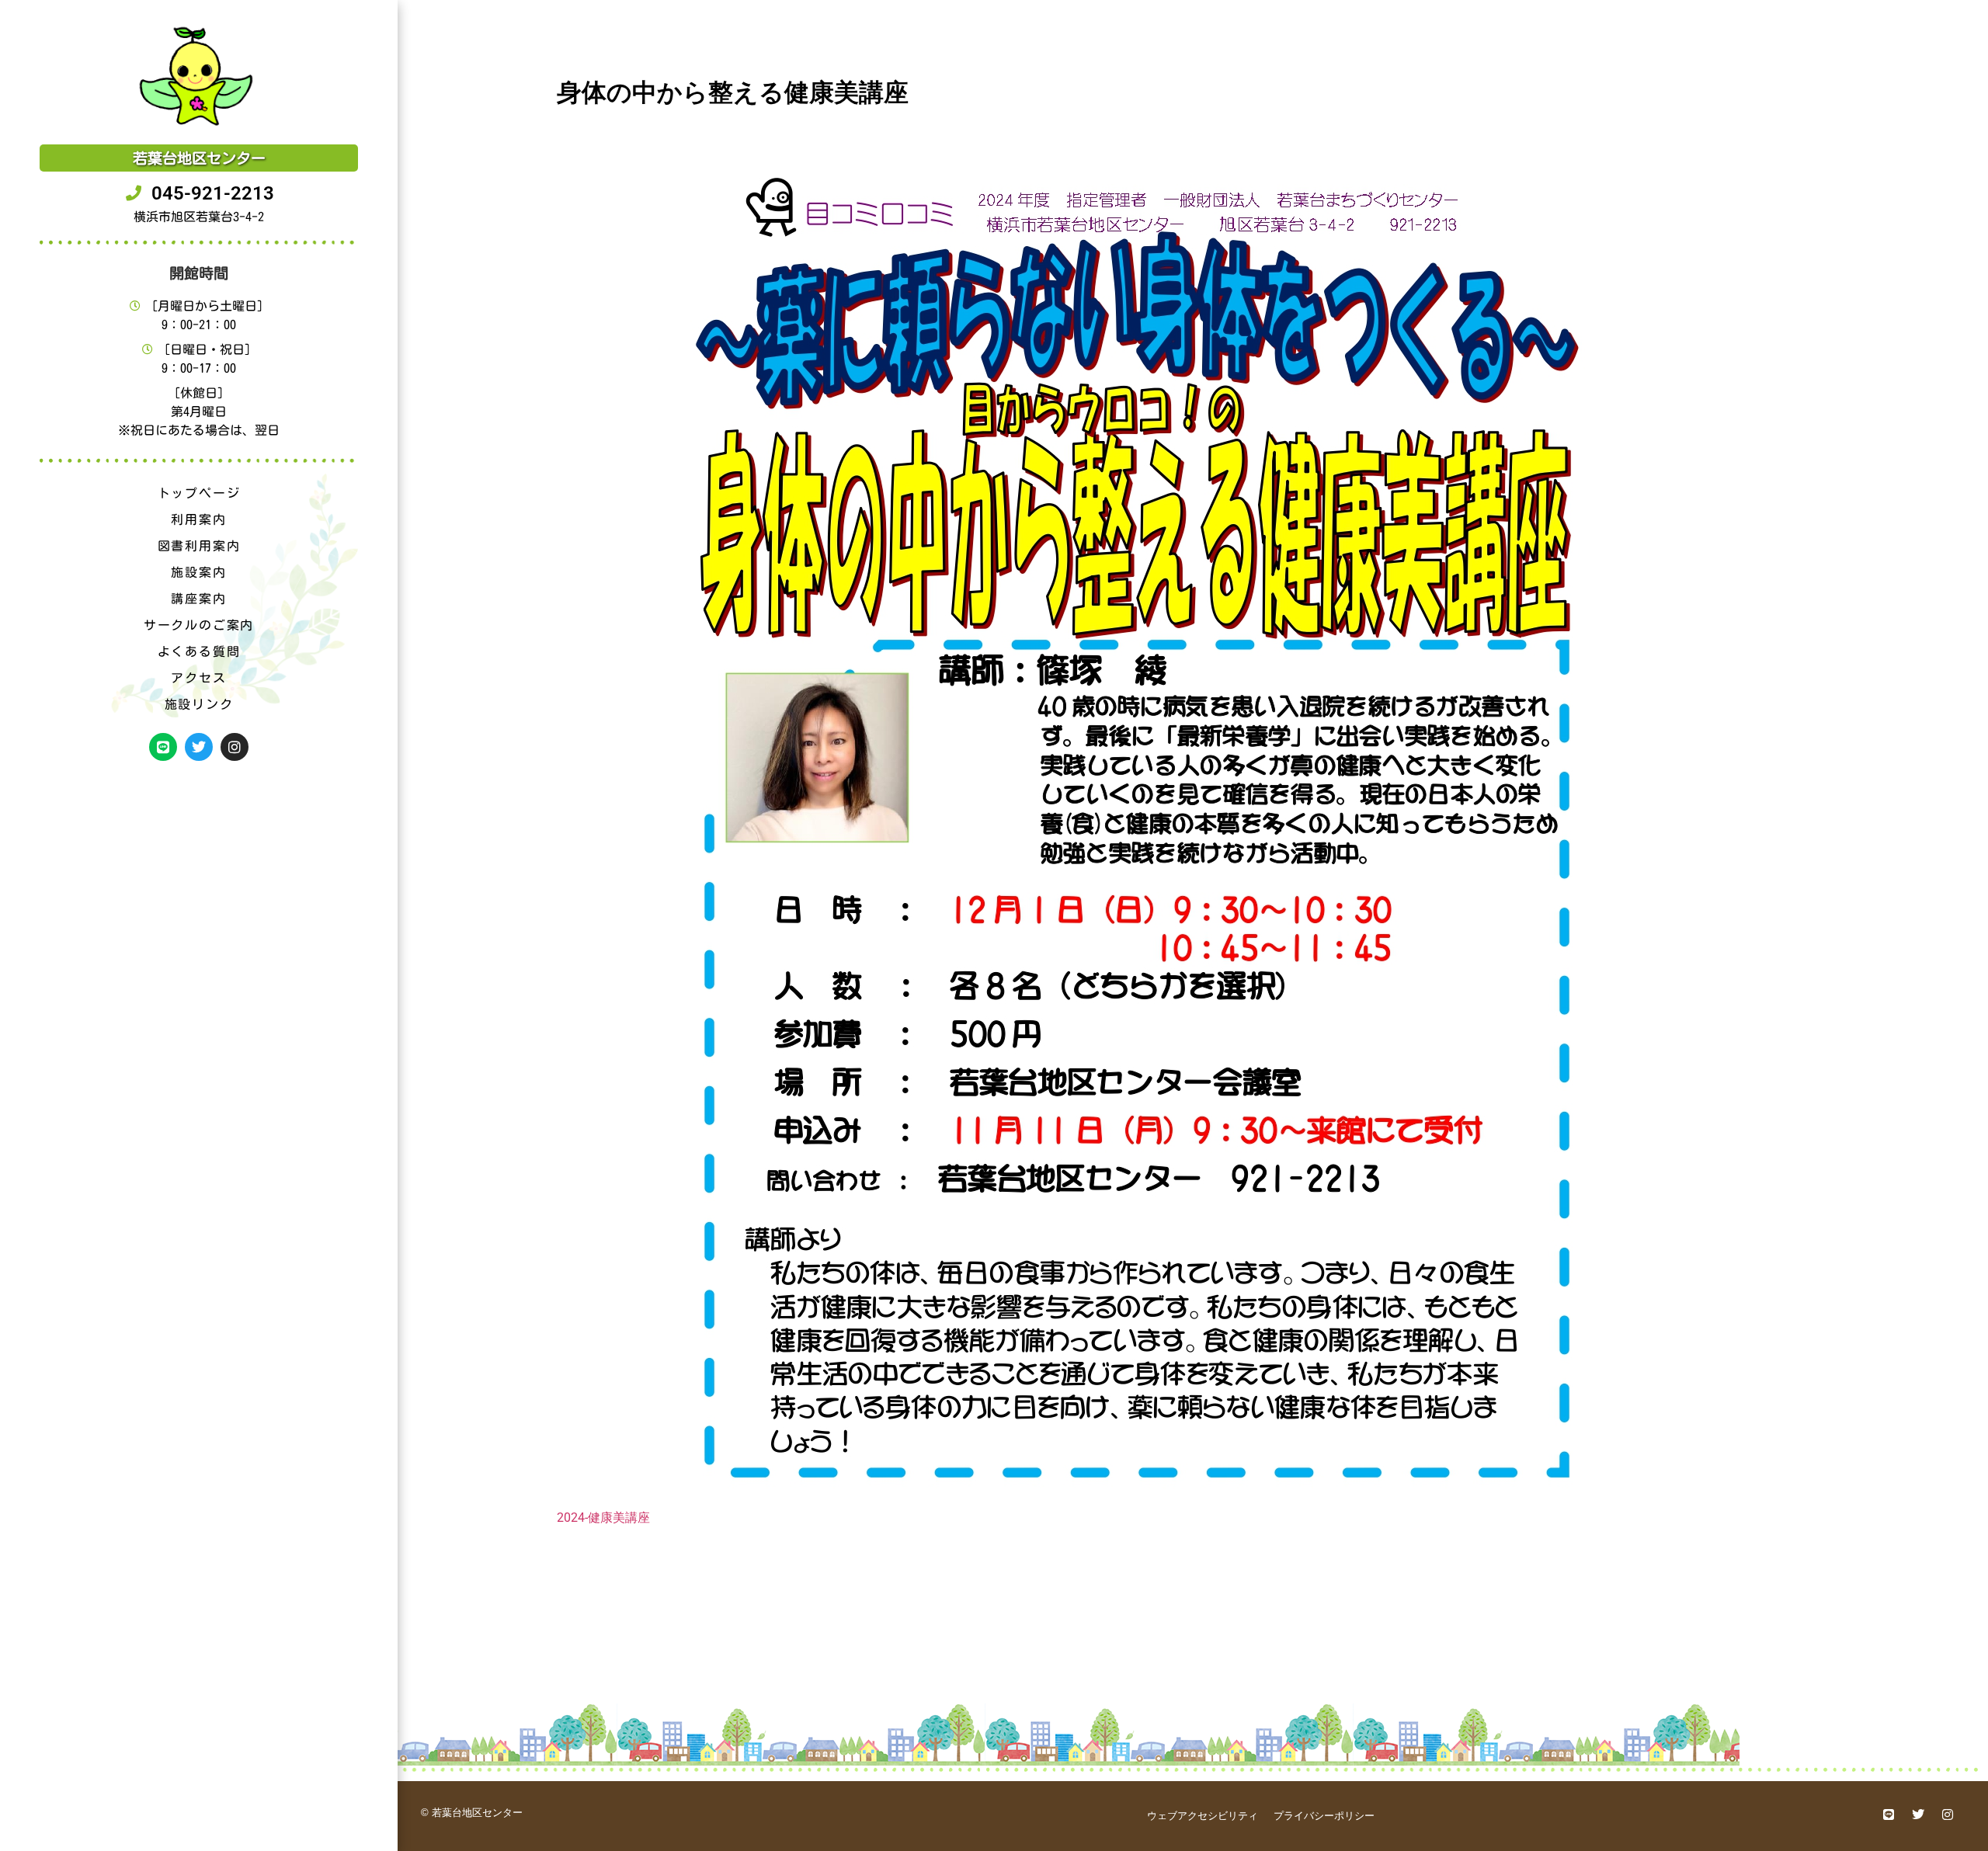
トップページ (199, 493)
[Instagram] (235, 747)
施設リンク (199, 704)
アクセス (198, 678)
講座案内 (198, 599)
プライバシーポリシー (1324, 1816)
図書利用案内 (199, 546)
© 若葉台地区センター (472, 1813)
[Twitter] (199, 747)
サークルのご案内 (199, 625)
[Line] (163, 747)
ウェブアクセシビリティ (1203, 1816)
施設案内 (198, 572)
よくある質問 (199, 651)
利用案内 (198, 519)
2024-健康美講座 (603, 1518)
